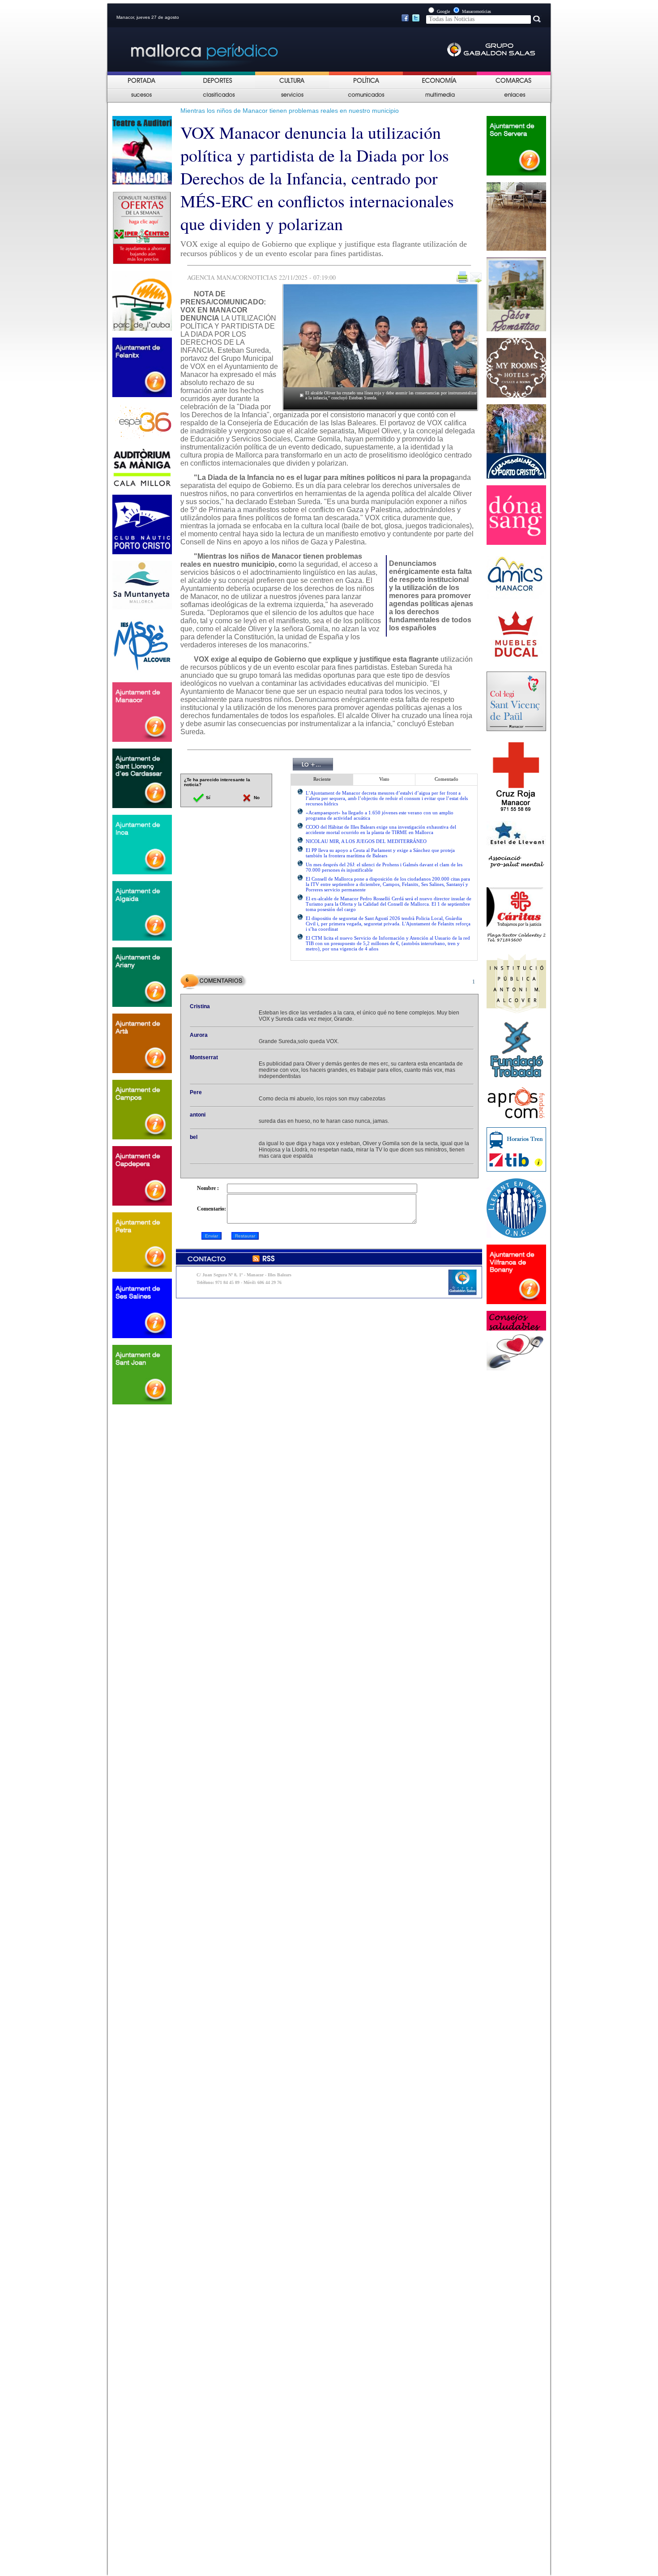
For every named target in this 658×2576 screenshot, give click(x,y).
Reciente (322, 779)
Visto (384, 779)
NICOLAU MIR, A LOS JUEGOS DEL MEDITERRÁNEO (366, 841)
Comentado (446, 779)
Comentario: (211, 1209)
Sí (207, 798)
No (256, 798)
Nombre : (208, 1188)
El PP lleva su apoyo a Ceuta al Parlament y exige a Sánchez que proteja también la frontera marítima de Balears (380, 853)
